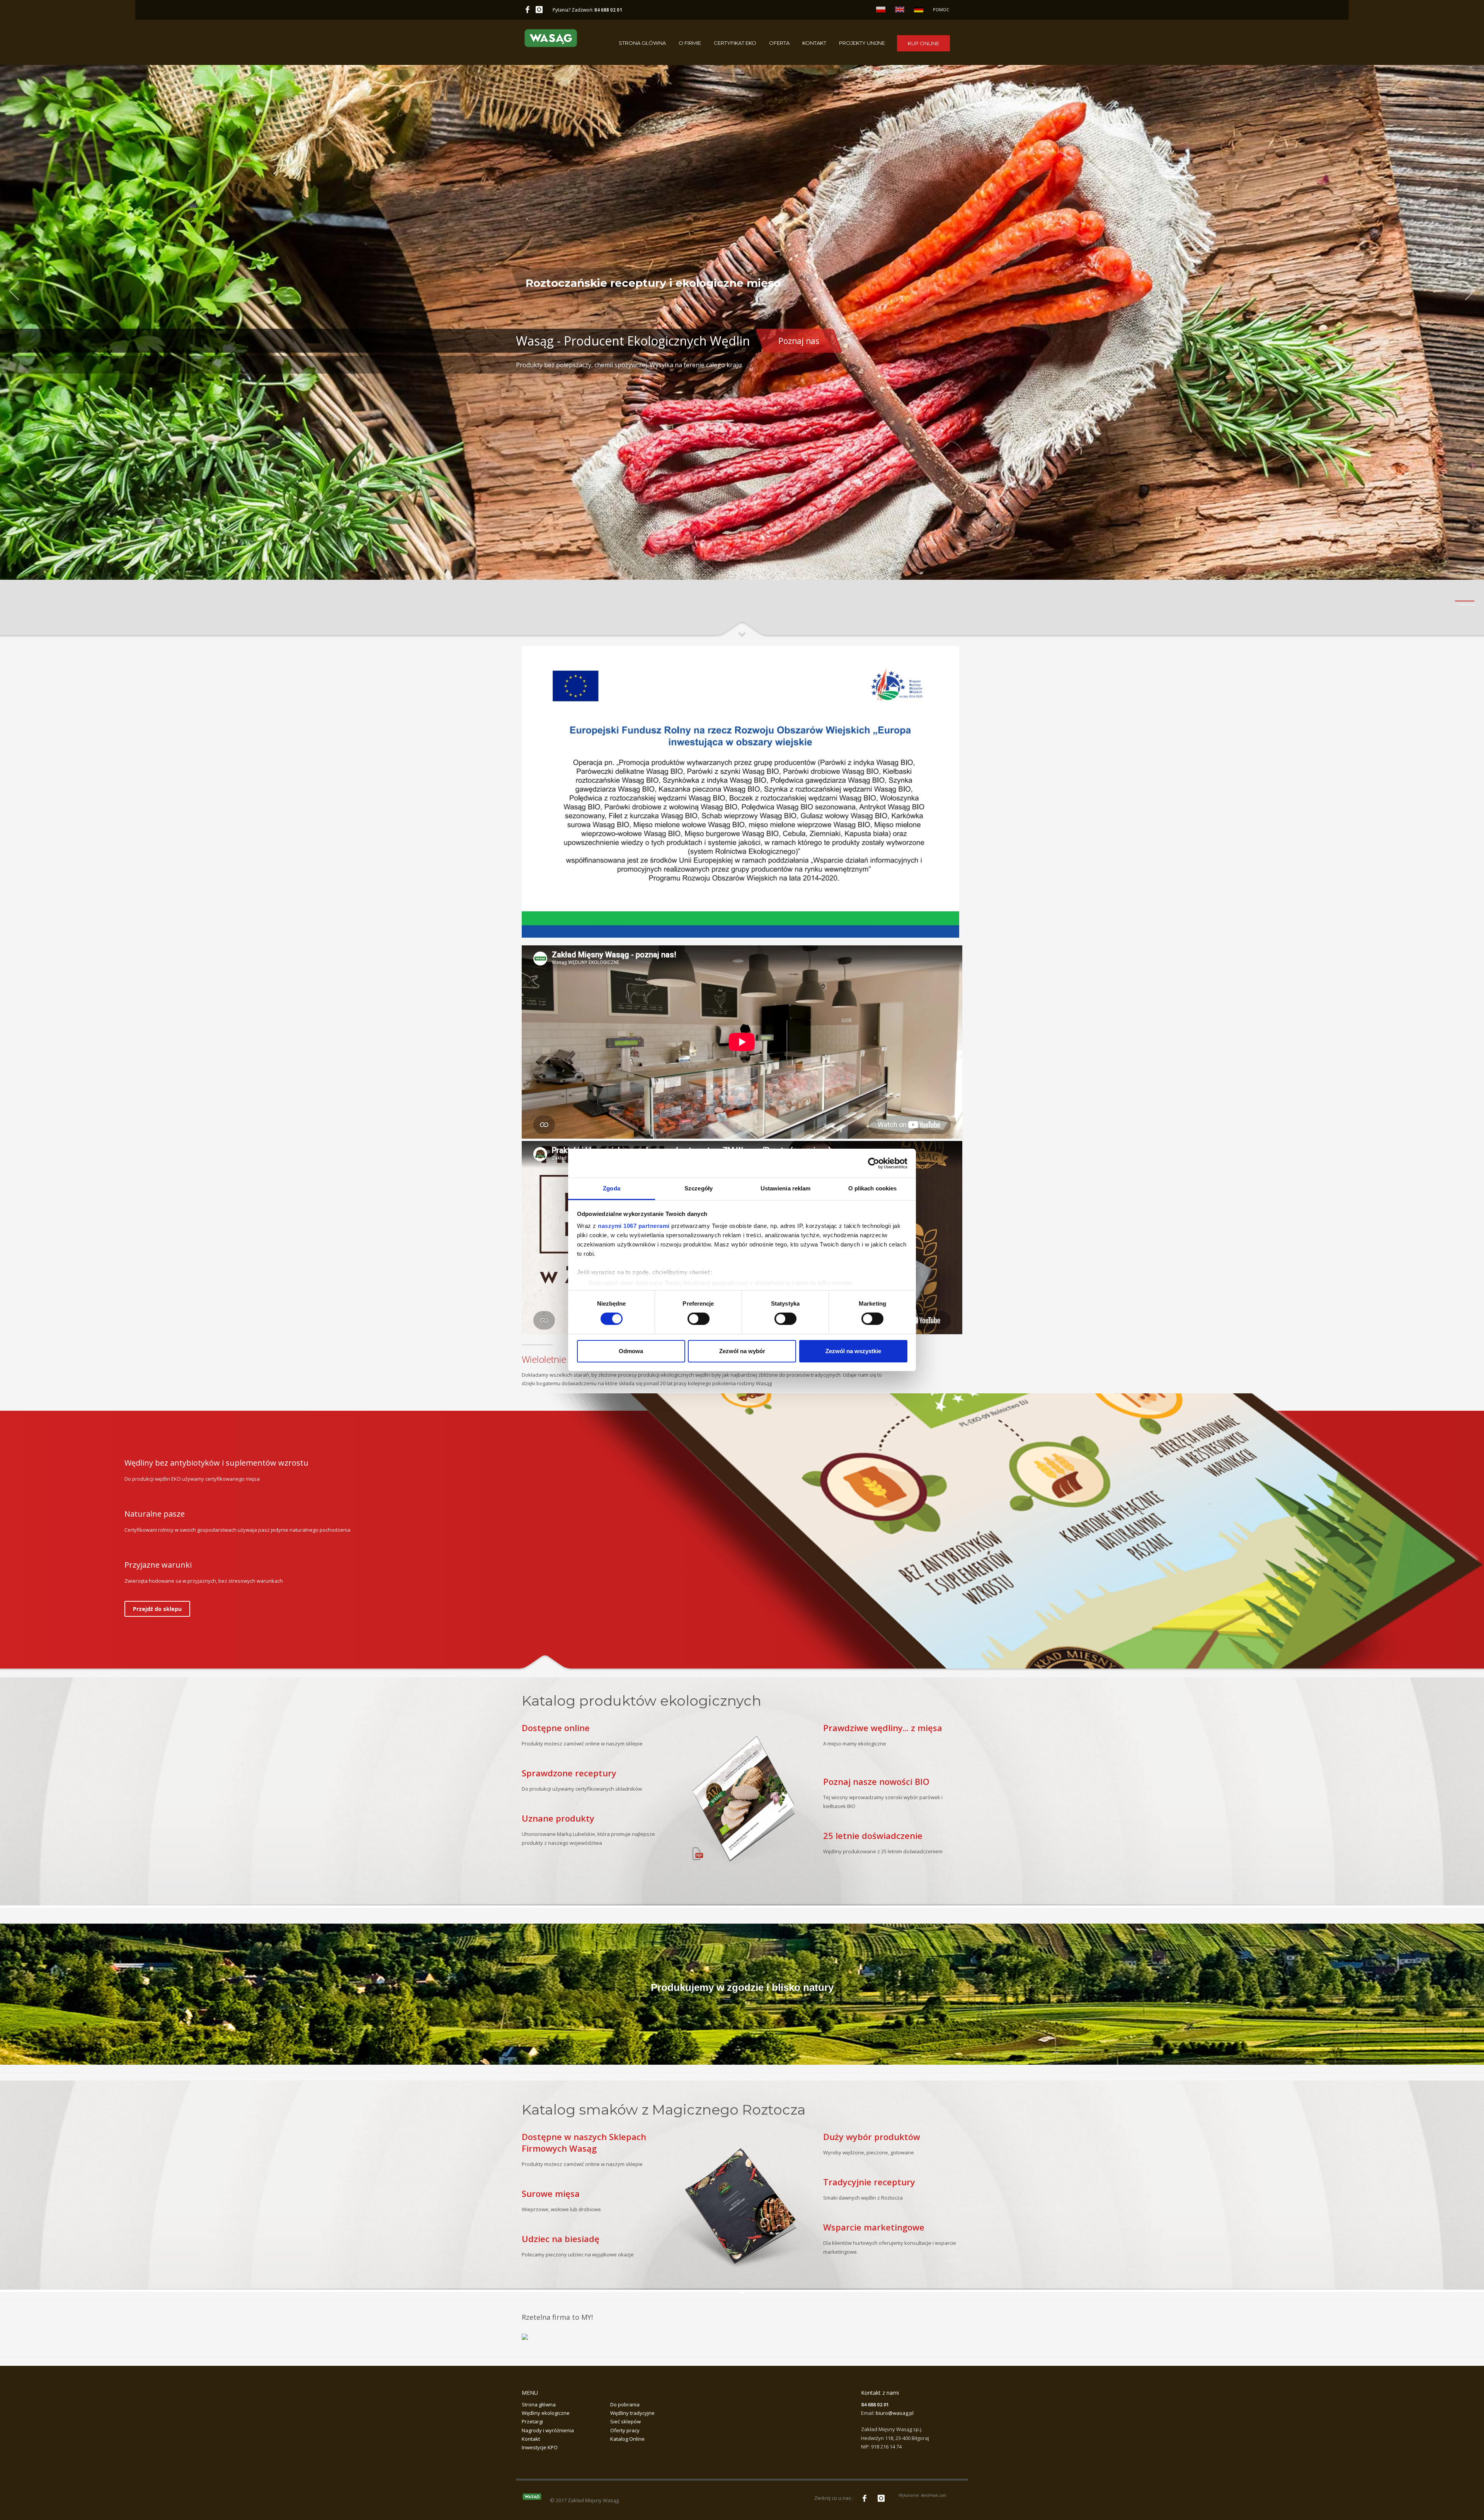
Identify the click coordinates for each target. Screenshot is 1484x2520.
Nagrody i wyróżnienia (548, 2430)
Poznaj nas (799, 341)
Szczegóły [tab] (699, 1188)
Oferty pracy (625, 2430)
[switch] (699, 1319)
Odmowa (631, 1351)
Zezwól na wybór (742, 1351)
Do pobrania (625, 2404)
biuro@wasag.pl (895, 2413)
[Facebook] (528, 10)
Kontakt (814, 43)
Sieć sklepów (625, 2421)
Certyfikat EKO (735, 43)
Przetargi (532, 2421)
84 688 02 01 (608, 10)
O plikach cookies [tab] (873, 1188)
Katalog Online (627, 2439)
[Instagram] (539, 10)
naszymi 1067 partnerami (634, 1226)
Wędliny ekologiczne (546, 2413)
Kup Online (923, 43)
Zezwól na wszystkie (853, 1351)
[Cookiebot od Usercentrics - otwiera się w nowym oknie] (874, 1163)
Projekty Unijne (862, 43)
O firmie (690, 43)
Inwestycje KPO (540, 2447)
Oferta (779, 43)
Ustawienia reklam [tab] (786, 1188)
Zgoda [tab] (612, 1188)
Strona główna (642, 43)
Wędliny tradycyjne (632, 2413)
